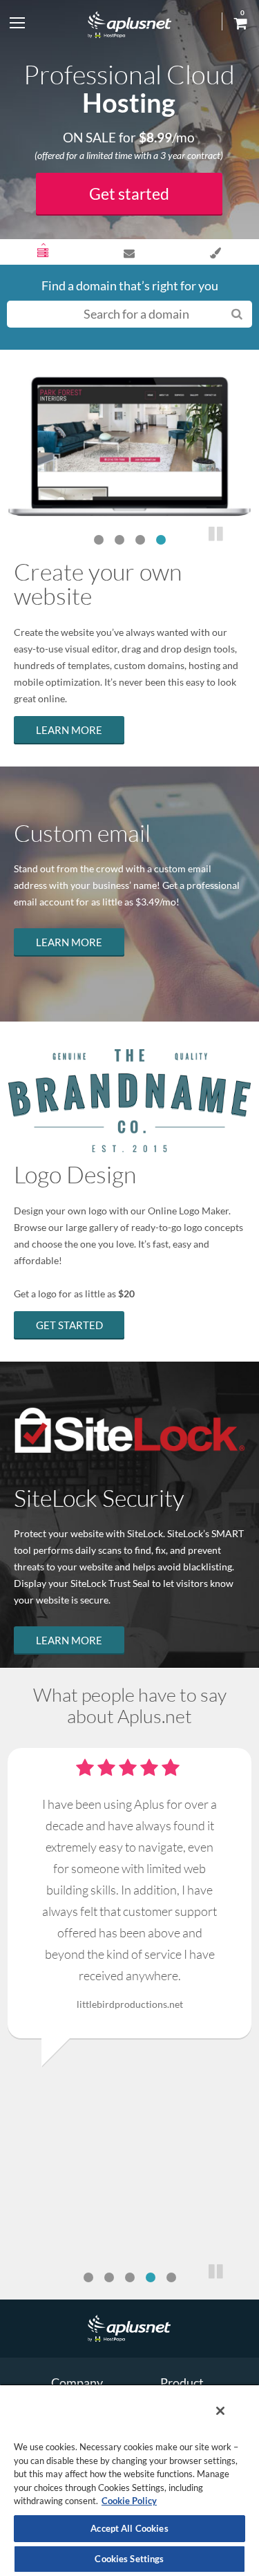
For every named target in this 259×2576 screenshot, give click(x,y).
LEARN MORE (69, 730)
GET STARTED (69, 1325)
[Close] (220, 2411)
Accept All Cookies (129, 2528)
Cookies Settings (129, 2559)
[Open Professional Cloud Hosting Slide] (43, 253)
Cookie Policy (129, 2501)
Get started (129, 194)
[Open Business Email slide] (129, 253)
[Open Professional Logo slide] (216, 253)
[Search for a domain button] (237, 313)
